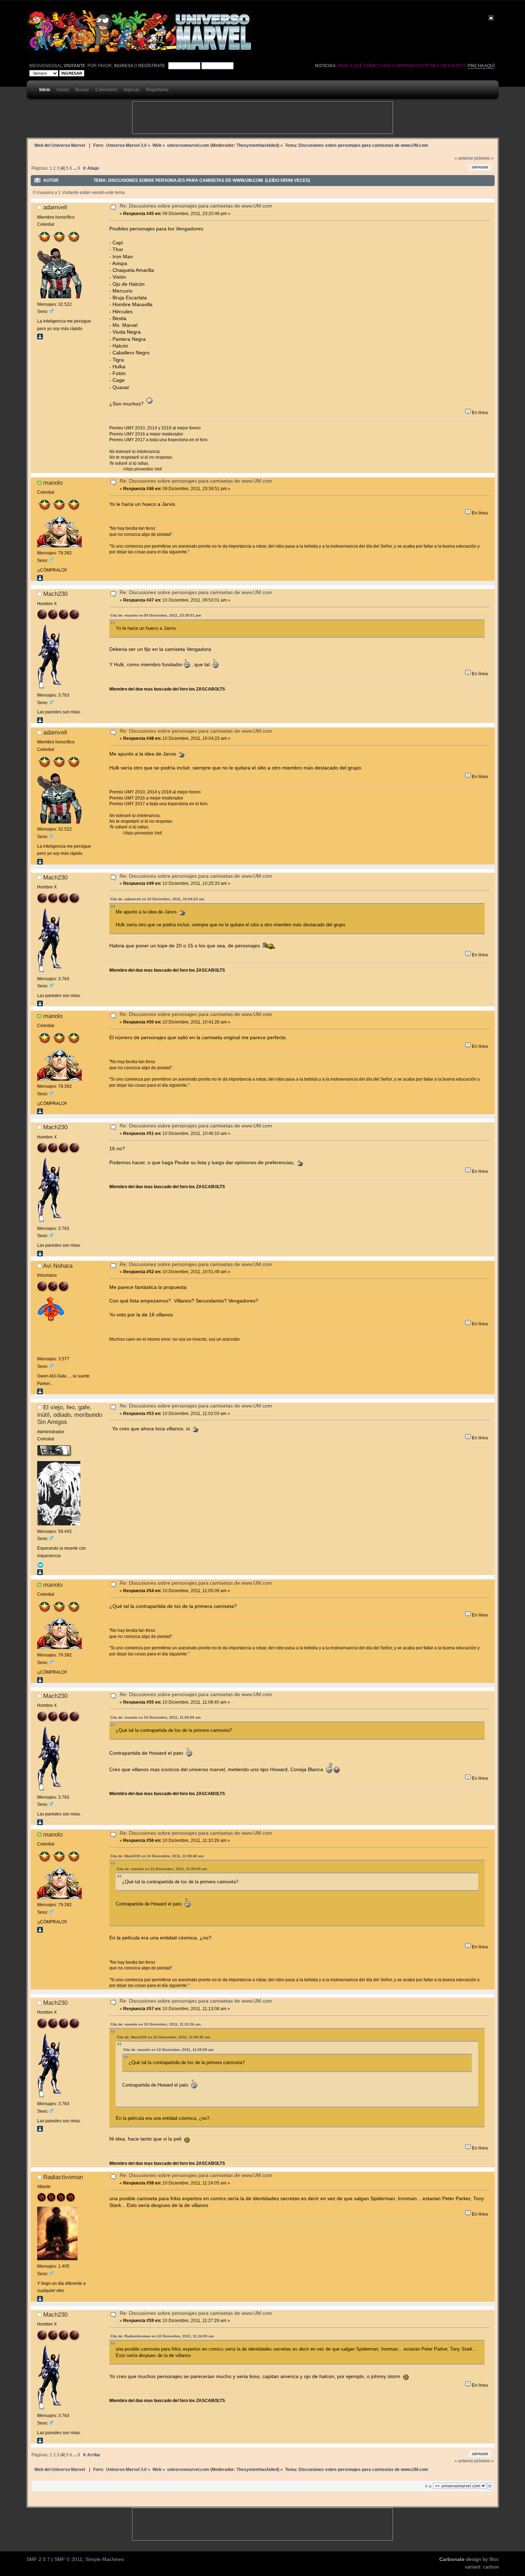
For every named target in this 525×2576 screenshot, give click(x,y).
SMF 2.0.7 (38, 2559)
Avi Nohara (58, 1266)
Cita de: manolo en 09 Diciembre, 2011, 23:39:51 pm (156, 615)
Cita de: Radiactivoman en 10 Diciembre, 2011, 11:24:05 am (162, 2336)
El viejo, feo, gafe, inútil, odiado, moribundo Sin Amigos (70, 1414)
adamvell (55, 207)
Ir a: (429, 2486)
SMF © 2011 (68, 2559)
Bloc (494, 2559)
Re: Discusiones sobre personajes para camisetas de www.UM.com (196, 206)
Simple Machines (105, 2559)
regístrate (152, 66)
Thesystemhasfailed (257, 145)
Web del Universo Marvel (60, 145)
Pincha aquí (481, 66)
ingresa (123, 66)
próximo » (484, 158)
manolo (53, 483)
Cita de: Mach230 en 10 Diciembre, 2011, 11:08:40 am (157, 1856)
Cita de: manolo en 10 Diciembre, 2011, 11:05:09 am (156, 1717)
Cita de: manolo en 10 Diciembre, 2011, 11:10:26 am (156, 2024)
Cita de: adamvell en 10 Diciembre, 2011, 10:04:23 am (157, 899)
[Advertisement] (262, 118)
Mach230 (55, 594)
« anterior (464, 158)
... (75, 168)
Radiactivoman (63, 2177)
